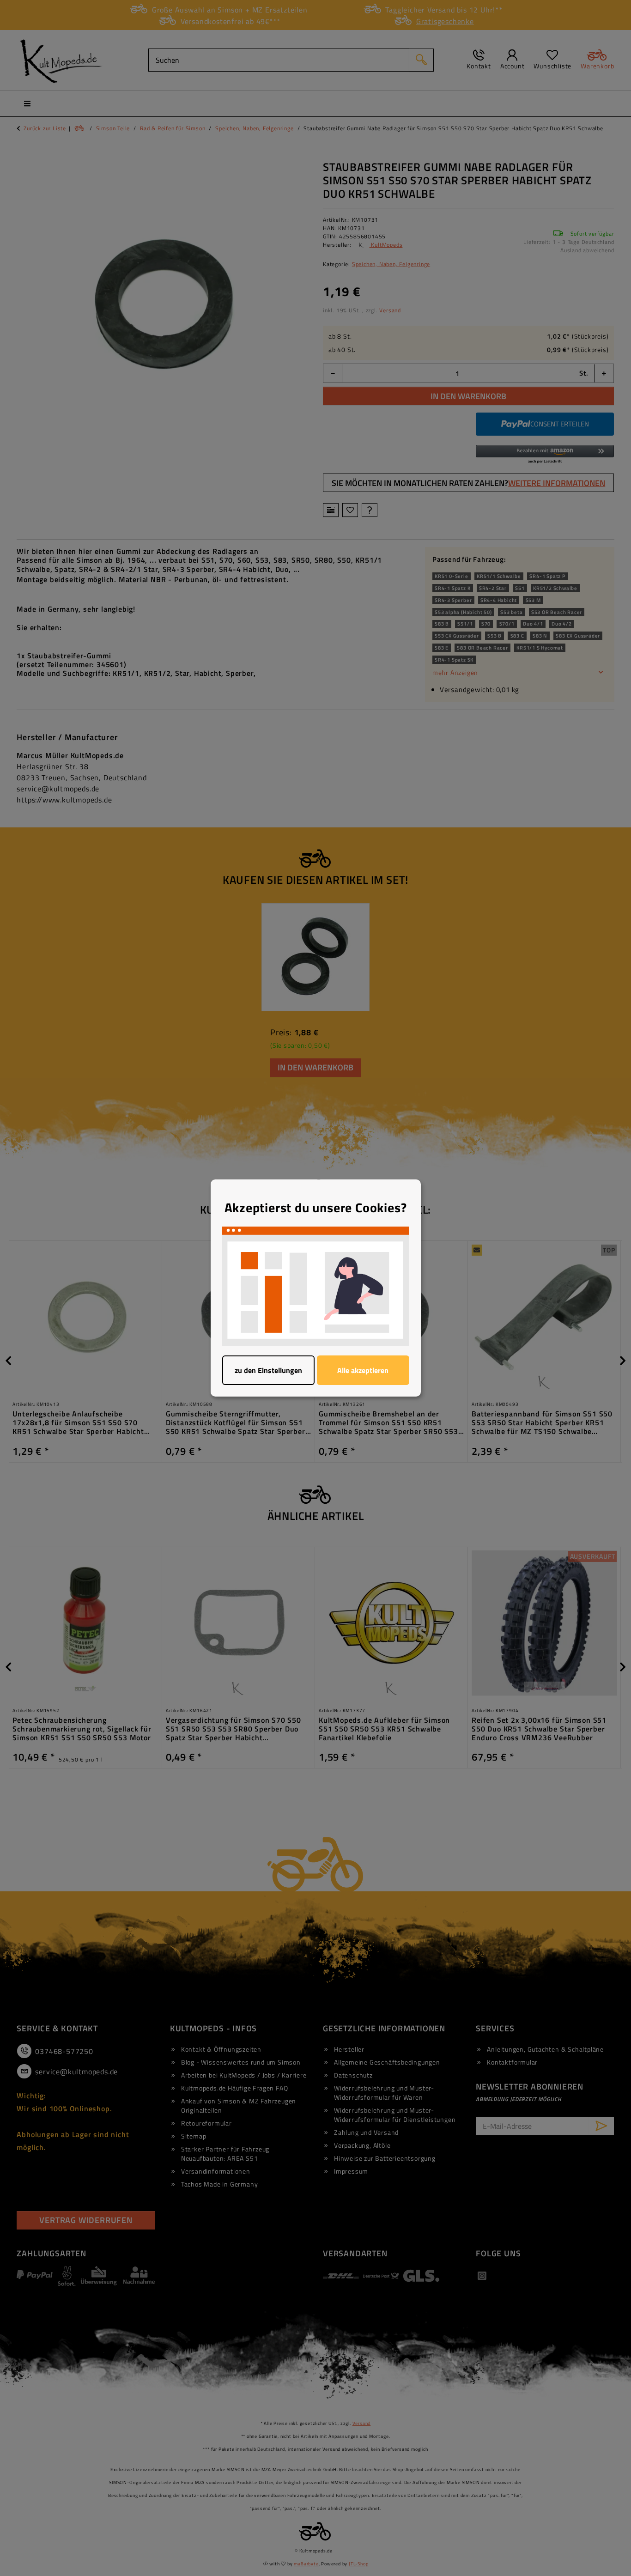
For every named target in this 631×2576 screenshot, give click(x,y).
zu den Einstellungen (268, 1370)
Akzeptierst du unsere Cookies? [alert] (316, 1208)
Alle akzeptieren (363, 1370)
